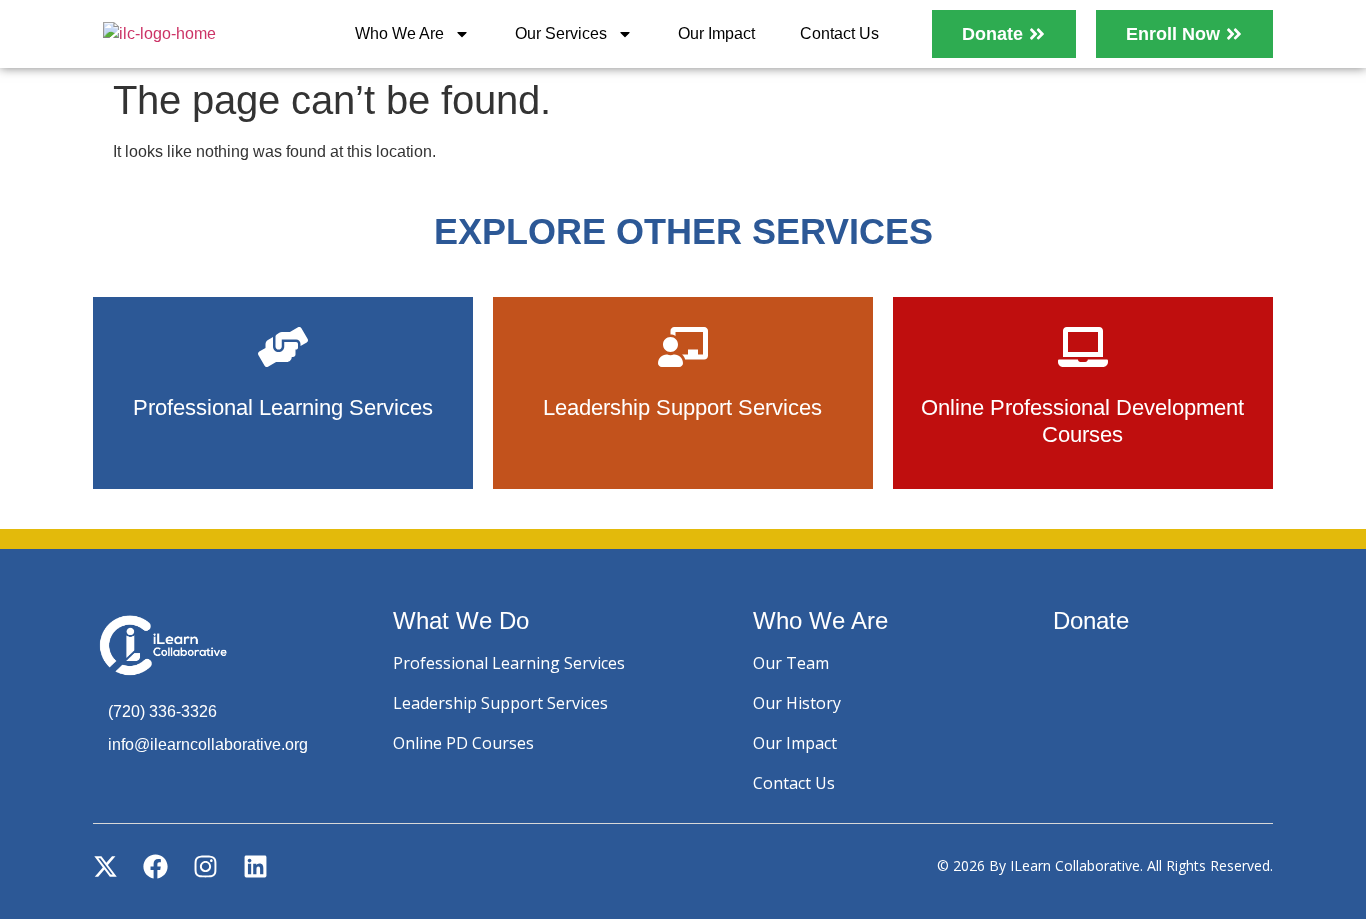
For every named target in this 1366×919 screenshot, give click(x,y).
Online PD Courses (463, 743)
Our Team (791, 663)
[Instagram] (205, 866)
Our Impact (716, 33)
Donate (1091, 620)
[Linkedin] (255, 866)
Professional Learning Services (509, 663)
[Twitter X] (105, 866)
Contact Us (839, 33)
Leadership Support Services (500, 703)
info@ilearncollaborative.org (208, 744)
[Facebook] (155, 866)
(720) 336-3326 (162, 711)
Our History (797, 703)
